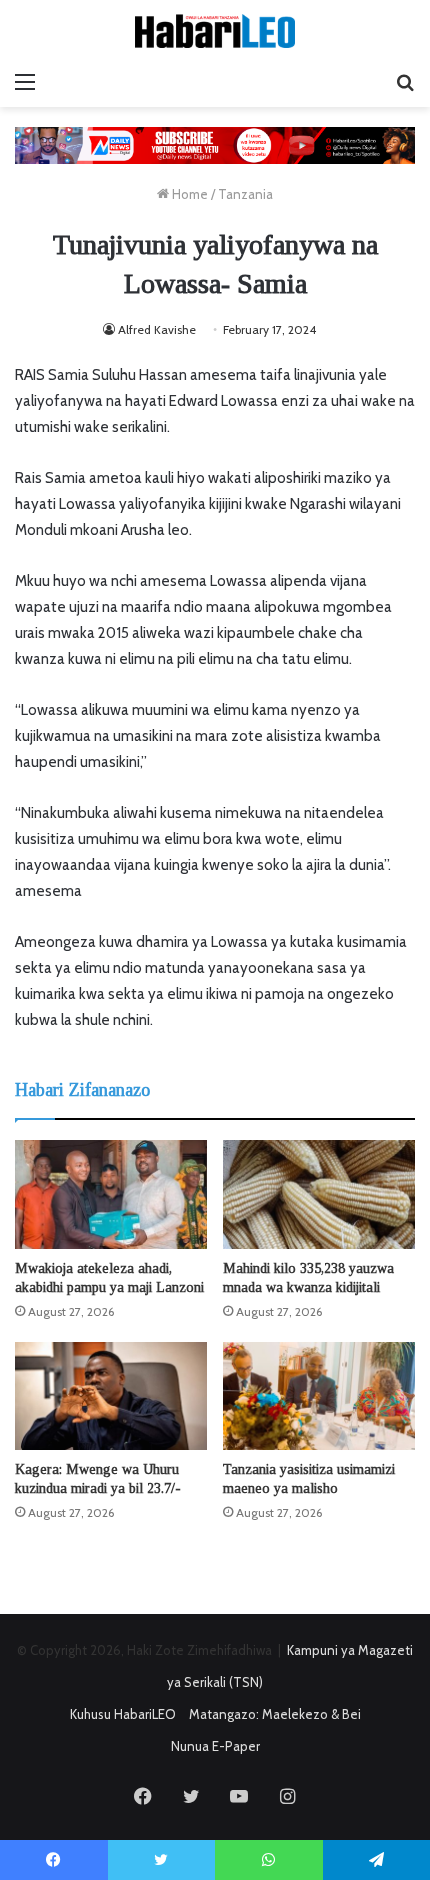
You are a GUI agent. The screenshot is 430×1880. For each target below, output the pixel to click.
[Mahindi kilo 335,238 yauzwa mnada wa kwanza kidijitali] (319, 1194)
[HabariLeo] (215, 31)
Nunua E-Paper (215, 1746)
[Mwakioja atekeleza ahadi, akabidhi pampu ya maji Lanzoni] (111, 1194)
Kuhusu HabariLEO (123, 1714)
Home (188, 194)
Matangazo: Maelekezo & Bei (275, 1714)
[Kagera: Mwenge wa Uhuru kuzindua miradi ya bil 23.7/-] (111, 1396)
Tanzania (245, 194)
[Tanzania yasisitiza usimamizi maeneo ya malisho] (319, 1396)
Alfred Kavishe (157, 329)
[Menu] (25, 82)
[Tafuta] (405, 82)
